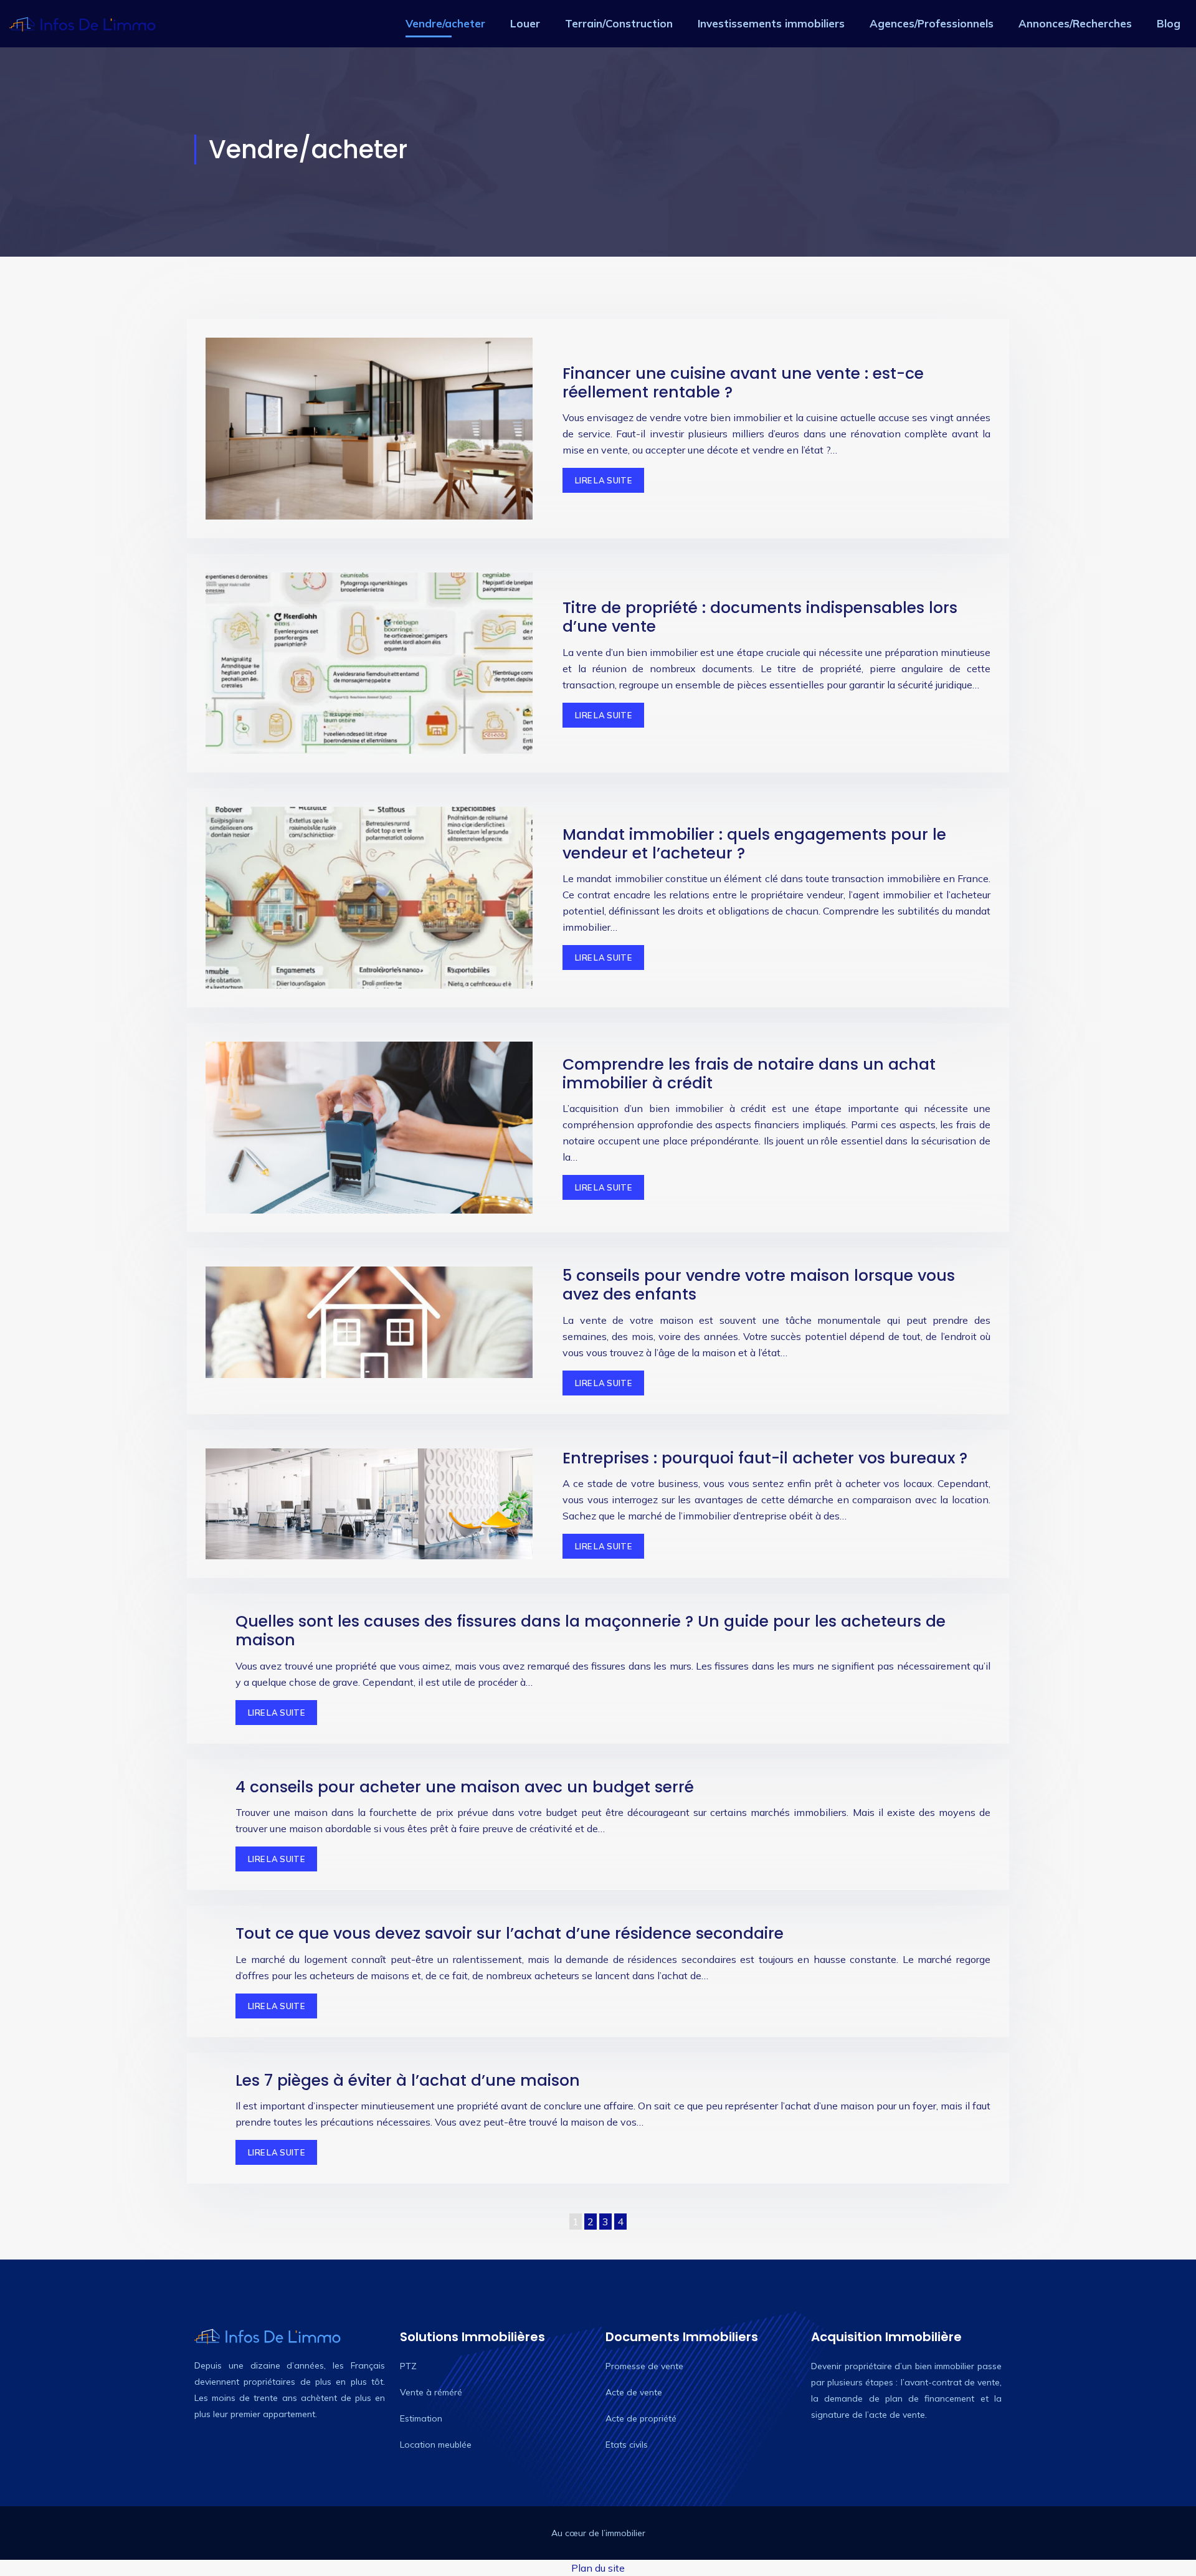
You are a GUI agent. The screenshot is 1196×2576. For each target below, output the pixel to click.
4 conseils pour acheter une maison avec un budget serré (465, 1787)
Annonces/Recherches (1075, 23)
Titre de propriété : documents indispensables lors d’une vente (760, 617)
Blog (1169, 23)
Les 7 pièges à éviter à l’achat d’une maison (408, 2080)
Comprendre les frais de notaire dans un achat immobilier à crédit (749, 1074)
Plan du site (598, 2568)
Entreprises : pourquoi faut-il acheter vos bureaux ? (765, 1458)
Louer (525, 23)
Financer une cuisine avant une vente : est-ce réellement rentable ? (743, 383)
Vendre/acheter (445, 23)
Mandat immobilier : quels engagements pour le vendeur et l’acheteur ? (754, 844)
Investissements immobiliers (771, 23)
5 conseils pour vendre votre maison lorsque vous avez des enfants (759, 1285)
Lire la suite (603, 480)
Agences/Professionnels (932, 23)
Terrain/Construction (619, 23)
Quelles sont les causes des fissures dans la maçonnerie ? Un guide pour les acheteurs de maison (591, 1631)
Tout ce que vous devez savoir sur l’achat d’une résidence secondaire (510, 1933)
